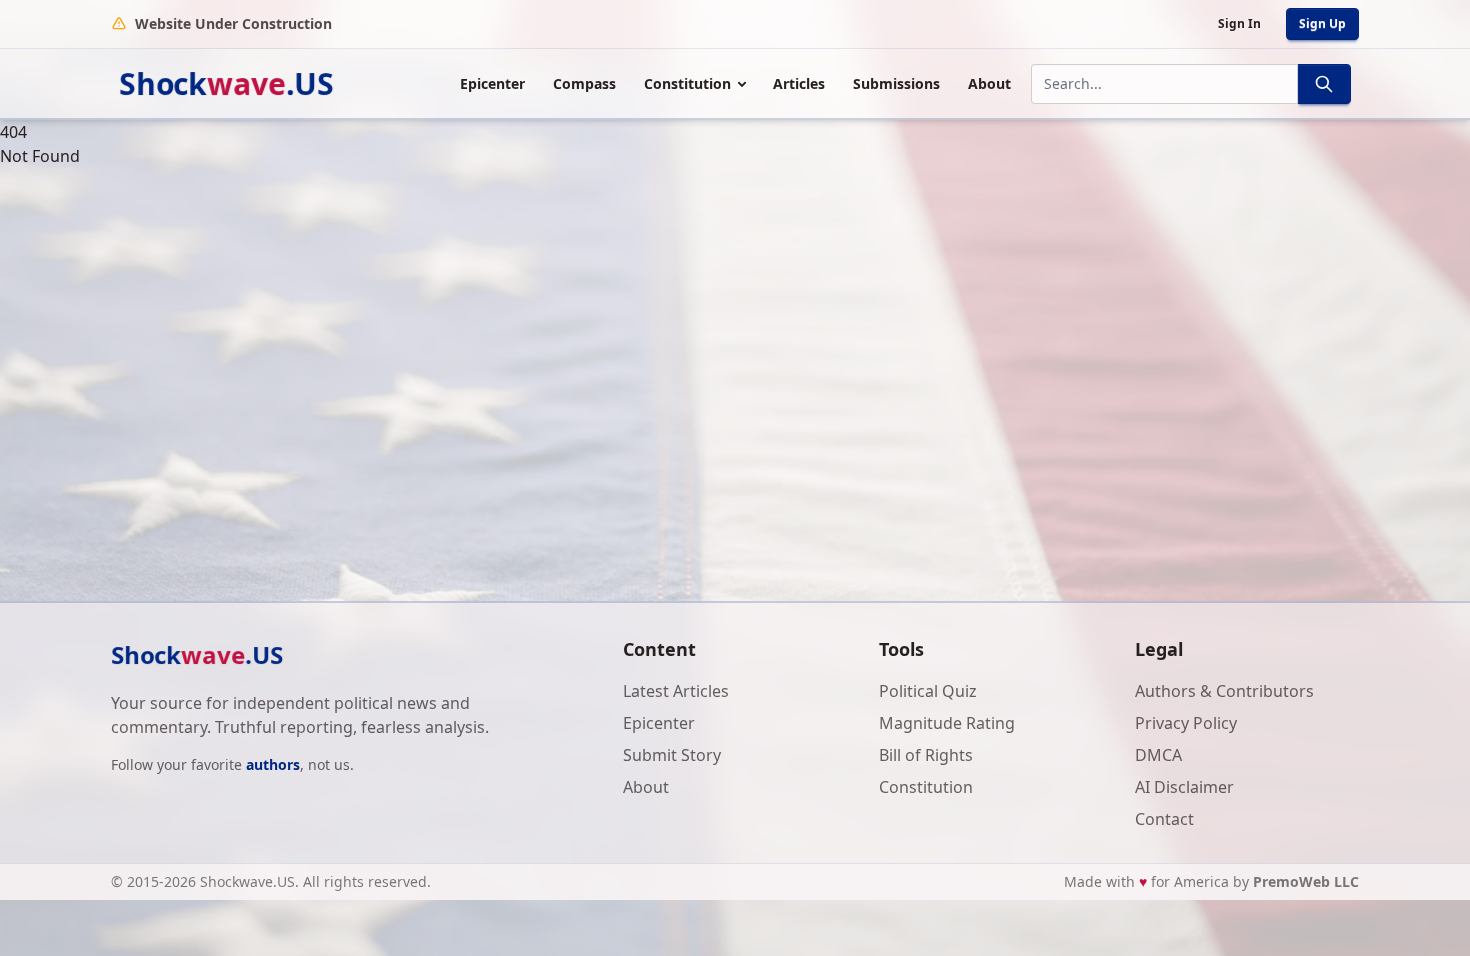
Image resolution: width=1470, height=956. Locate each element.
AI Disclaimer (1184, 787)
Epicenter (492, 83)
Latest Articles (676, 691)
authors (273, 764)
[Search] (1324, 84)
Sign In (1239, 23)
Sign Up (1322, 23)
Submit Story (672, 755)
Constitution (687, 83)
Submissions (896, 83)
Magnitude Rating (947, 723)
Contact (1164, 819)
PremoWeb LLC (1306, 881)
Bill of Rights (926, 755)
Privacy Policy (1186, 723)
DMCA (1158, 755)
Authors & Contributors (1224, 691)
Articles (799, 83)
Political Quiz (928, 691)
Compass (584, 83)
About (989, 83)
